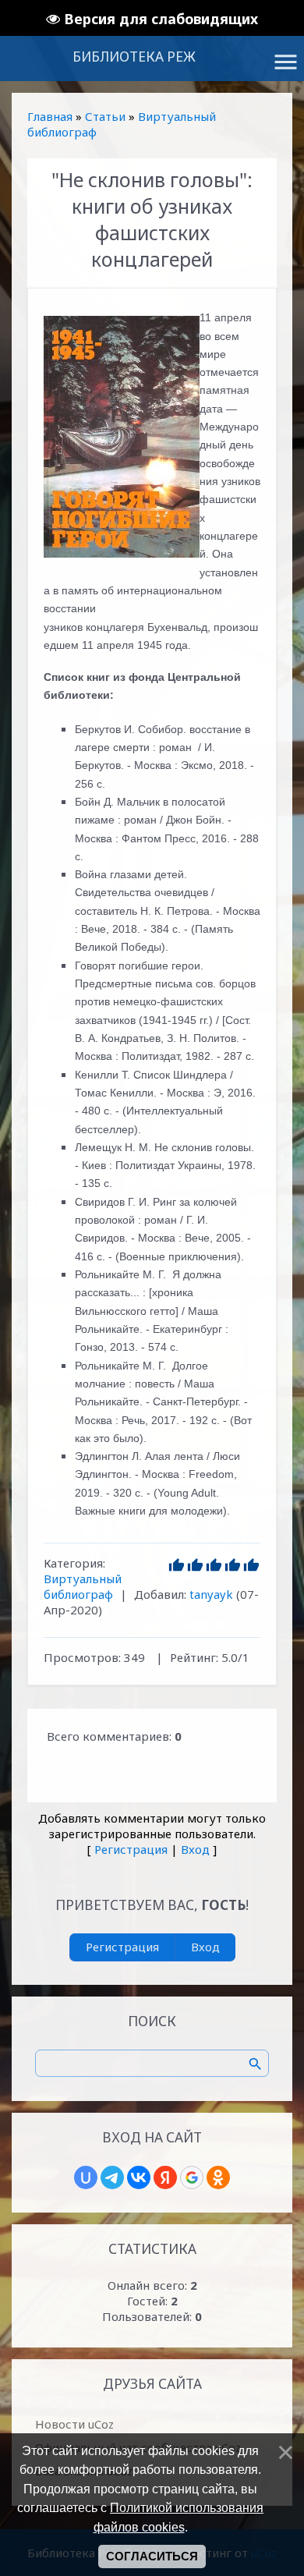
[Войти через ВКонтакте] (139, 2177)
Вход (195, 1849)
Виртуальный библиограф (83, 1586)
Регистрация (131, 1849)
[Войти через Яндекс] (165, 2177)
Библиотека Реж (134, 57)
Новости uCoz (74, 2424)
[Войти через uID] (86, 2177)
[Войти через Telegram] (112, 2177)
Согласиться (152, 2557)
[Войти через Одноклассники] (218, 2177)
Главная (50, 116)
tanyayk (211, 1594)
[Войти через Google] (192, 2177)
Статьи (105, 116)
